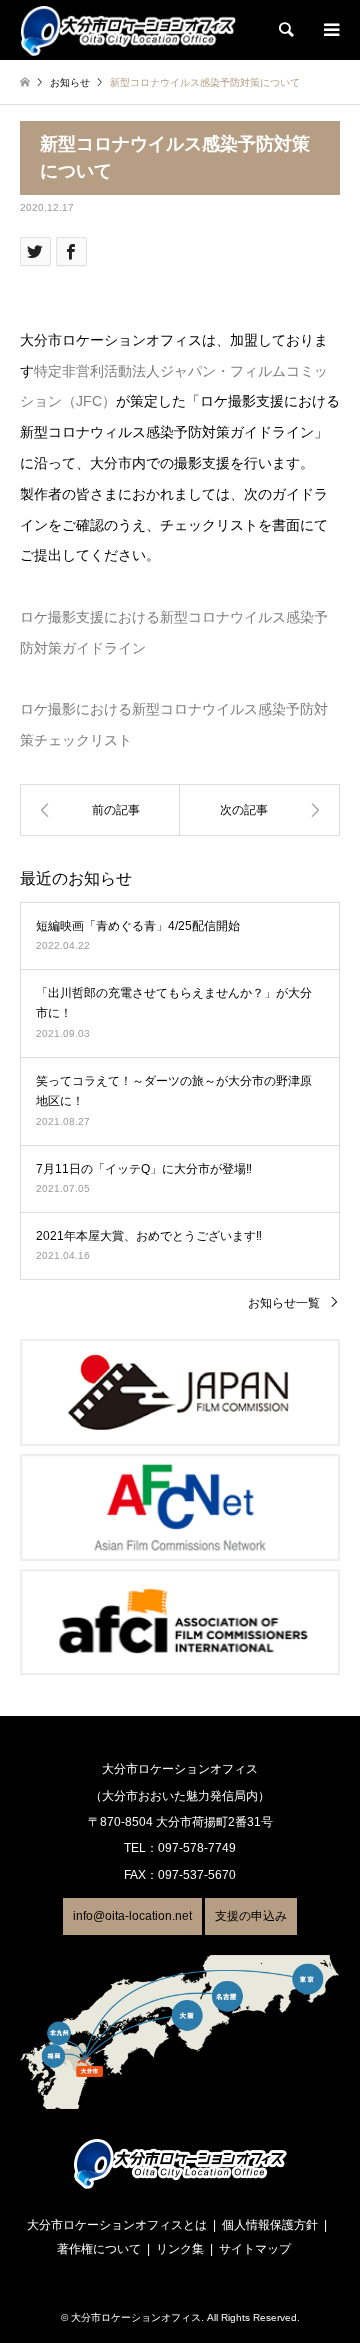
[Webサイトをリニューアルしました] (100, 810)
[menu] (330, 30)
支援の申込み (251, 1916)
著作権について (99, 2249)
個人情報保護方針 (270, 2225)
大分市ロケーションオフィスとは (117, 2225)
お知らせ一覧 (284, 1303)
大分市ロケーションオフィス (136, 2317)
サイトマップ (255, 2249)
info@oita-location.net (132, 1916)
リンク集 (180, 2249)
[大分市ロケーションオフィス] (128, 30)
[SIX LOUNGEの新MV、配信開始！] (260, 810)
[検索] (285, 30)
